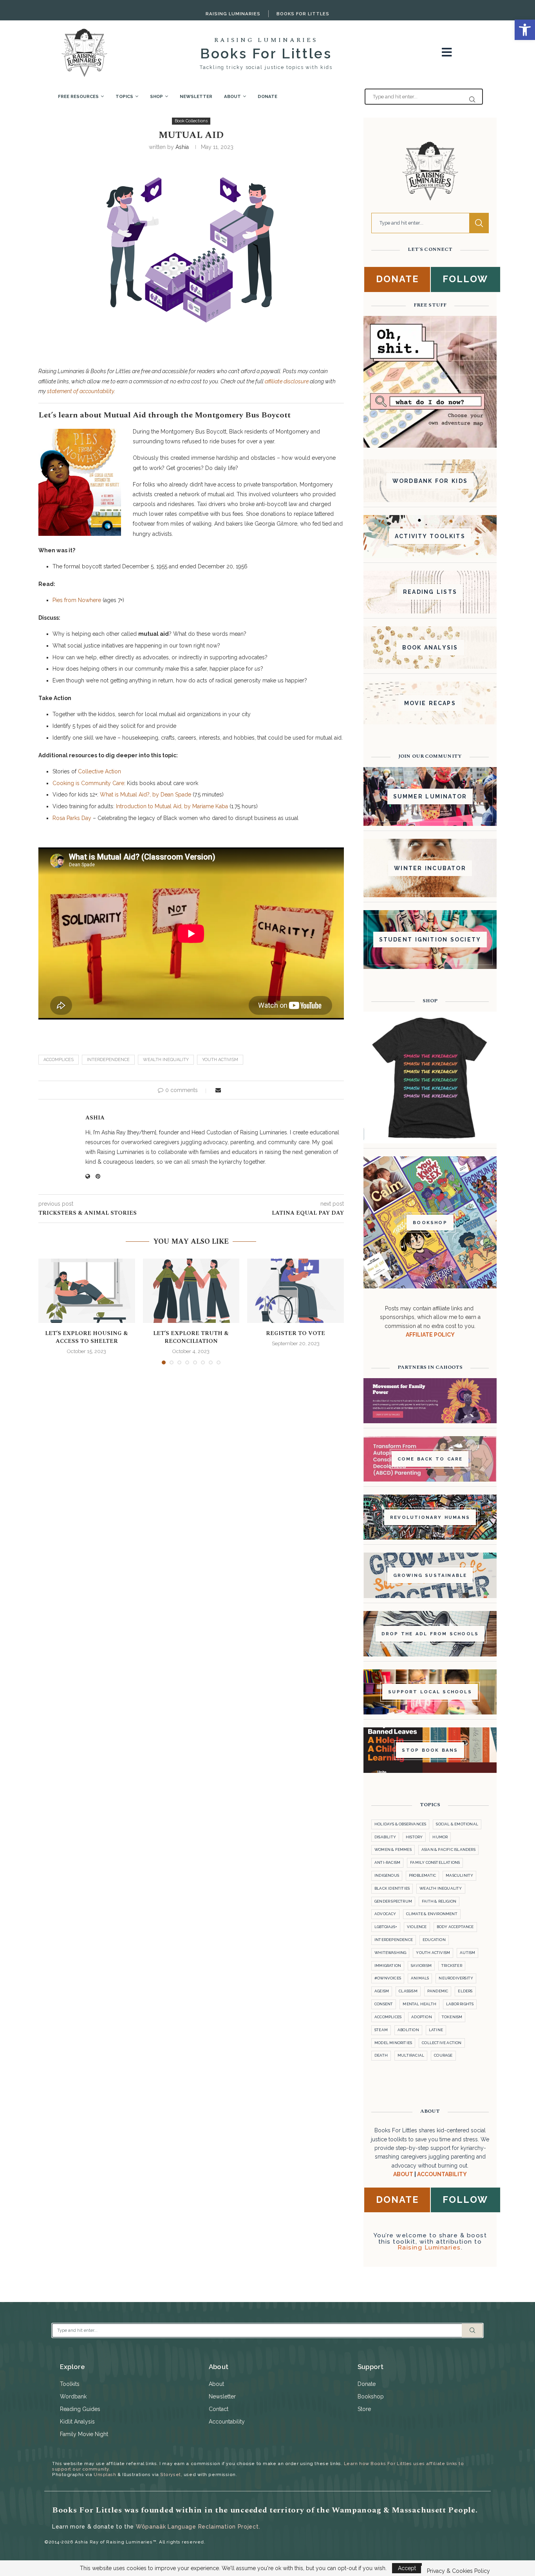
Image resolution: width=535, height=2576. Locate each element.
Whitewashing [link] (390, 1953)
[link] (525, 30)
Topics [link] (124, 96)
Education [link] (434, 1940)
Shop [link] (156, 96)
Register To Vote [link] (296, 1333)
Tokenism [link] (452, 2017)
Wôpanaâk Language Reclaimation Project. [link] (198, 2527)
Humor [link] (440, 1837)
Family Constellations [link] (435, 1862)
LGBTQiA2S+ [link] (386, 1927)
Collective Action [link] (99, 771)
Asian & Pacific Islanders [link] (448, 1849)
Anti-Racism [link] (387, 1862)
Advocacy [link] (385, 1914)
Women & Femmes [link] (393, 1849)
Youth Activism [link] (220, 1060)
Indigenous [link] (387, 1875)
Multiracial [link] (411, 2055)
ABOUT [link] (403, 2174)
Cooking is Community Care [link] (88, 783)
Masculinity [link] (459, 1875)
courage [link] (443, 2055)
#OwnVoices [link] (388, 1978)
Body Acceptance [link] (455, 1927)
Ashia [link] (182, 147)
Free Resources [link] (78, 96)
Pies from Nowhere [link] (77, 600)
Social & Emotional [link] (457, 1824)
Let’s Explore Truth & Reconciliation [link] (191, 1337)
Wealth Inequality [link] (166, 1060)
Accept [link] (407, 2568)
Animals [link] (420, 1978)
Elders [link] (465, 1991)
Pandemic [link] (438, 1991)
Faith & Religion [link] (439, 1901)
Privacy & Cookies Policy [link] (458, 2571)
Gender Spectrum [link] (393, 1901)
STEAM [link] (381, 2030)
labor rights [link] (460, 2004)
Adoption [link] (422, 2017)
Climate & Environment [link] (432, 1914)
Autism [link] (467, 1953)
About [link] (232, 96)
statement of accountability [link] (80, 391)
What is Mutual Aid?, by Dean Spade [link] (145, 795)
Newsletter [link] (196, 96)
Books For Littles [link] (303, 14)
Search (479, 223)
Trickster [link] (452, 1966)
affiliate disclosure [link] (287, 381)
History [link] (414, 1837)
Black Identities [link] (392, 1888)
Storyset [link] (170, 2474)
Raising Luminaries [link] (233, 14)
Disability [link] (385, 1837)
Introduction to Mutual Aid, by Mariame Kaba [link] (172, 806)
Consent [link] (384, 2004)
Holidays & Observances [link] (400, 1824)
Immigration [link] (388, 1966)
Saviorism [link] (421, 1966)
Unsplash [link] (105, 2474)
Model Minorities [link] (393, 2043)
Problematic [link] (422, 1875)
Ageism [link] (382, 1991)
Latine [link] (436, 2030)
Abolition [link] (408, 2030)
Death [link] (381, 2055)
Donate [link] (267, 96)
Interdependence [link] (108, 1060)
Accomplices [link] (59, 1060)
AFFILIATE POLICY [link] (430, 1335)
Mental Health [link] (419, 2004)
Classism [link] (408, 1991)
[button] (49, 1311)
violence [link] (417, 1927)
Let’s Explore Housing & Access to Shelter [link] (87, 1337)
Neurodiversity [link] (456, 1978)
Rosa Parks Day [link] (72, 818)
